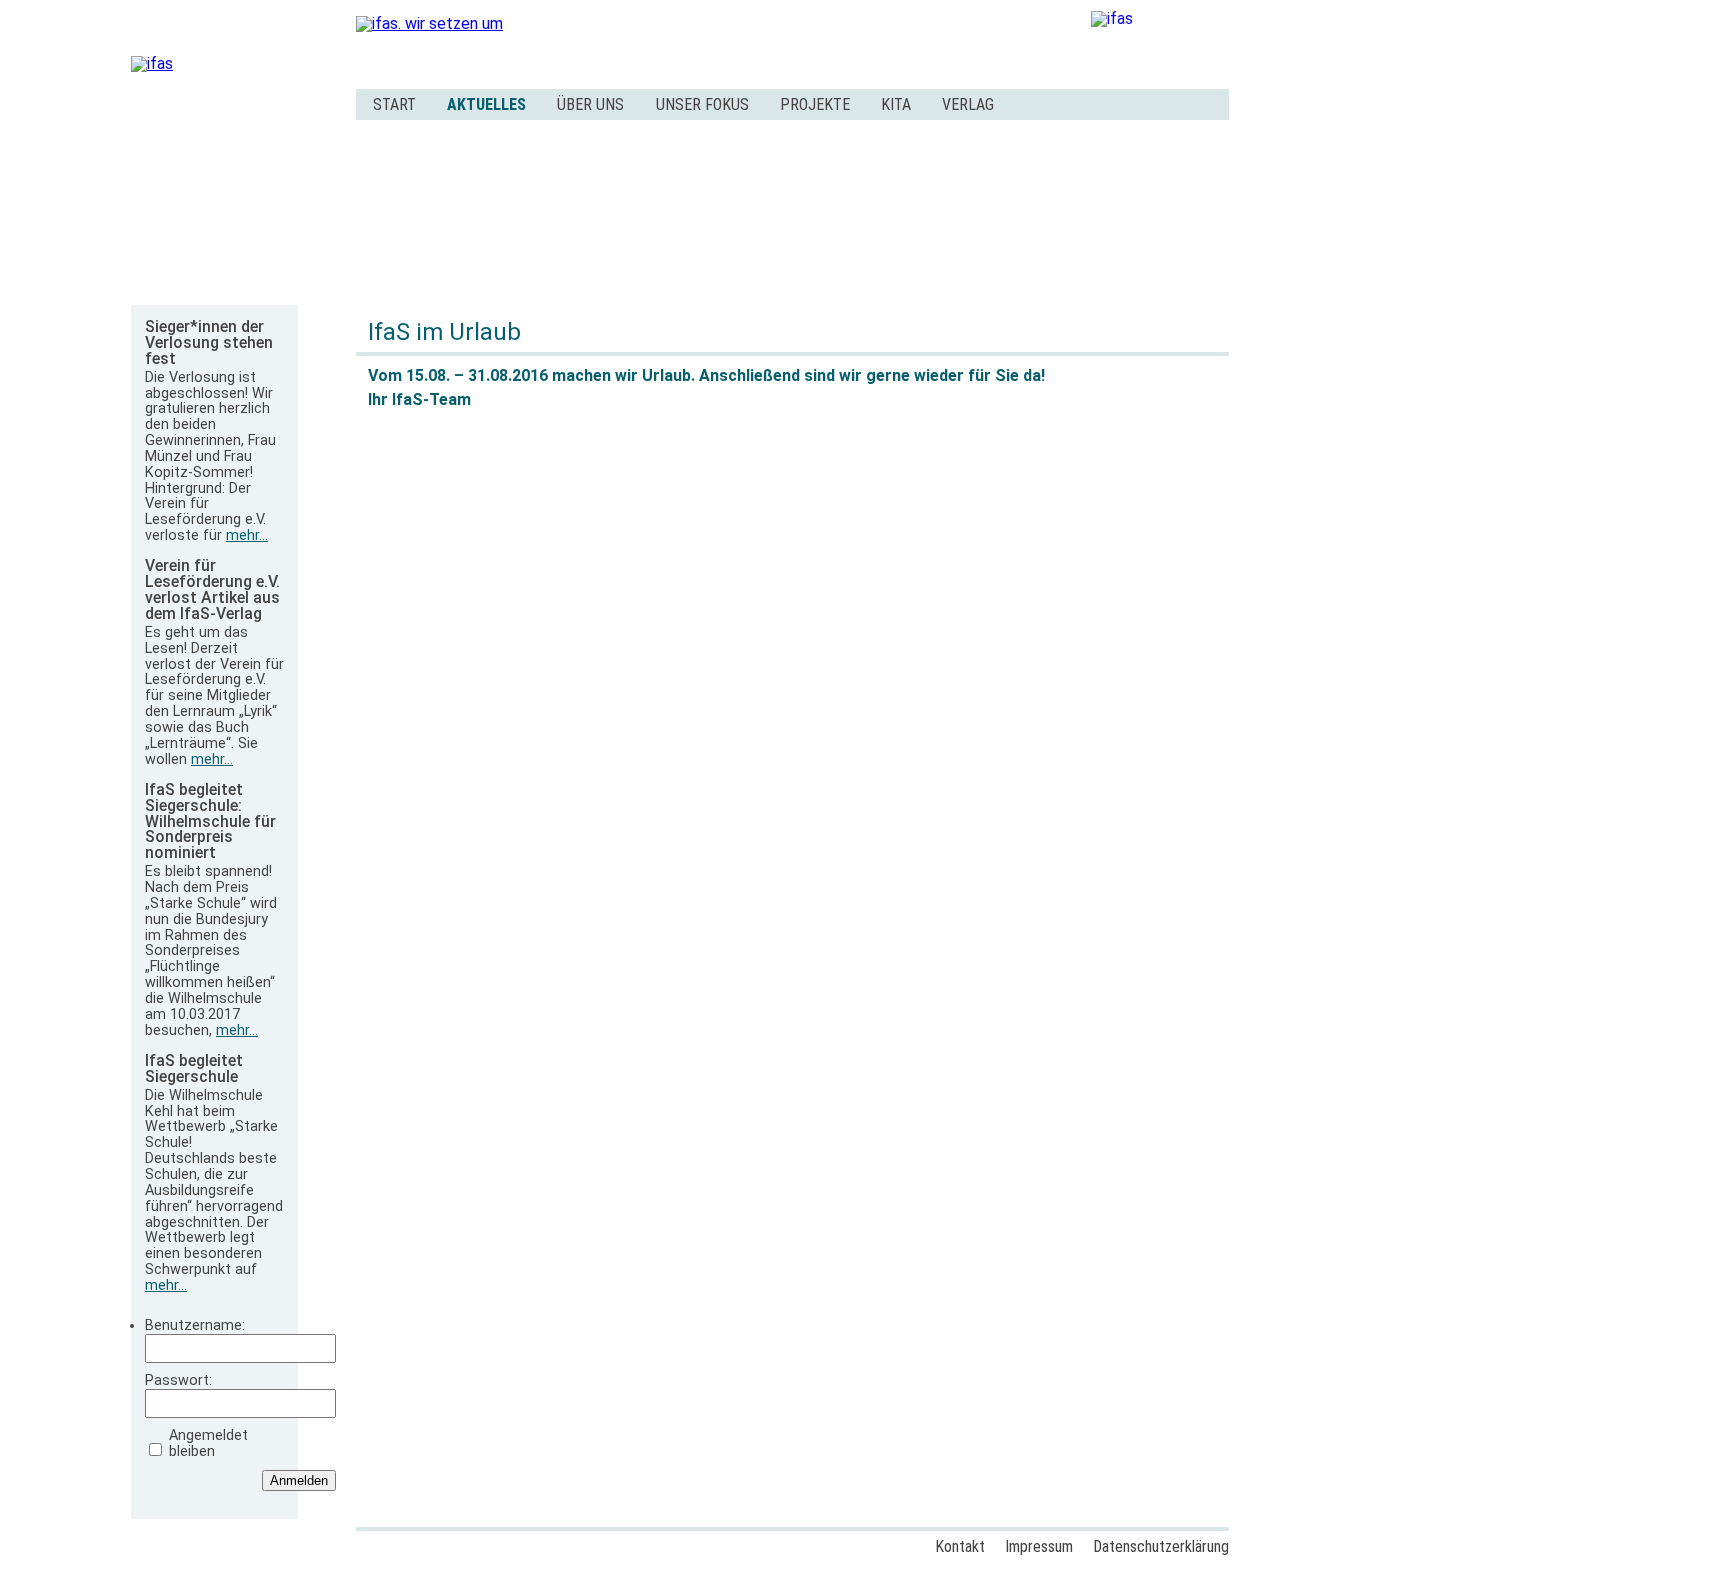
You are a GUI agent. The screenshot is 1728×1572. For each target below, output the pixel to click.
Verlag (968, 104)
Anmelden (299, 1480)
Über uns (590, 104)
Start (394, 104)
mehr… (247, 535)
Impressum (1039, 1546)
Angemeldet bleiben (208, 1444)
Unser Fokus (702, 104)
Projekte (815, 104)
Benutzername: (195, 1326)
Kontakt (960, 1546)
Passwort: (178, 1381)
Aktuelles (486, 104)
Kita (896, 104)
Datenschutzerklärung (1161, 1546)
